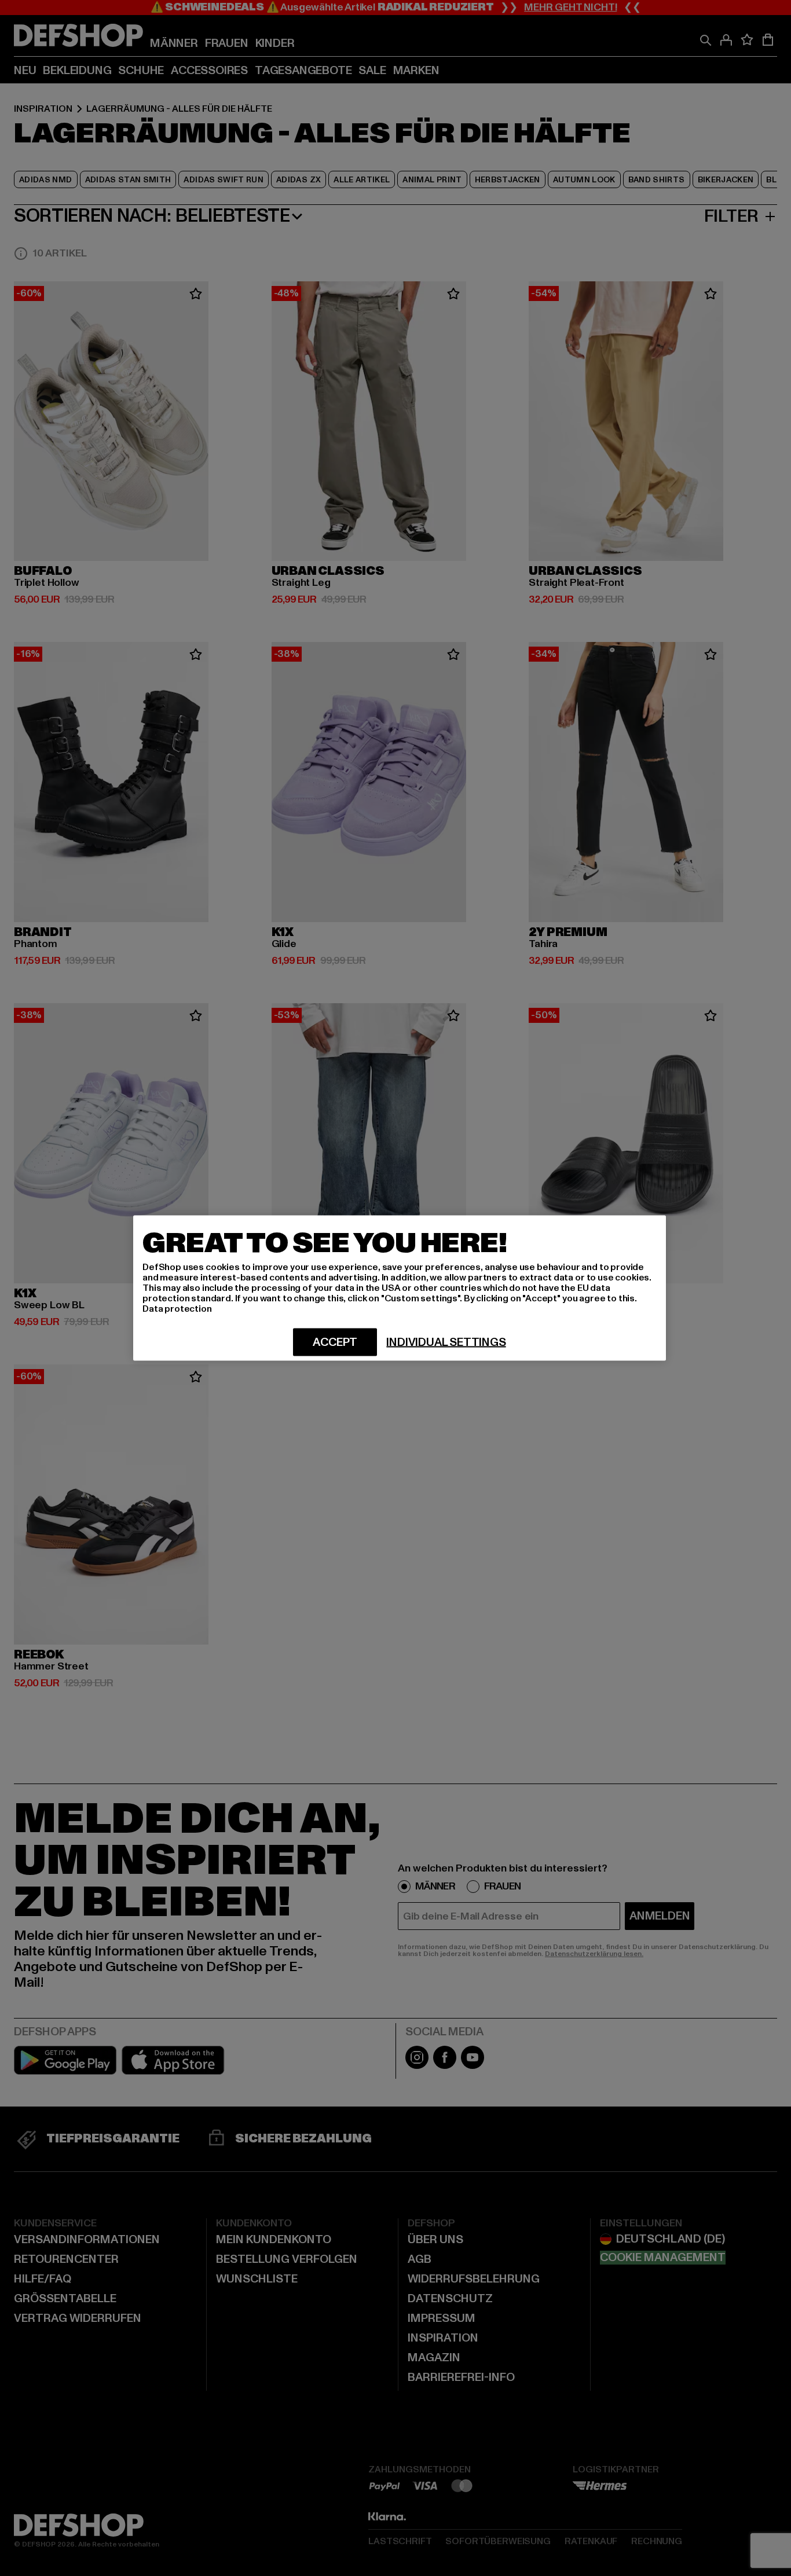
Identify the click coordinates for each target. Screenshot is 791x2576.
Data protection (177, 1309)
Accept (335, 1342)
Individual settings (446, 1342)
